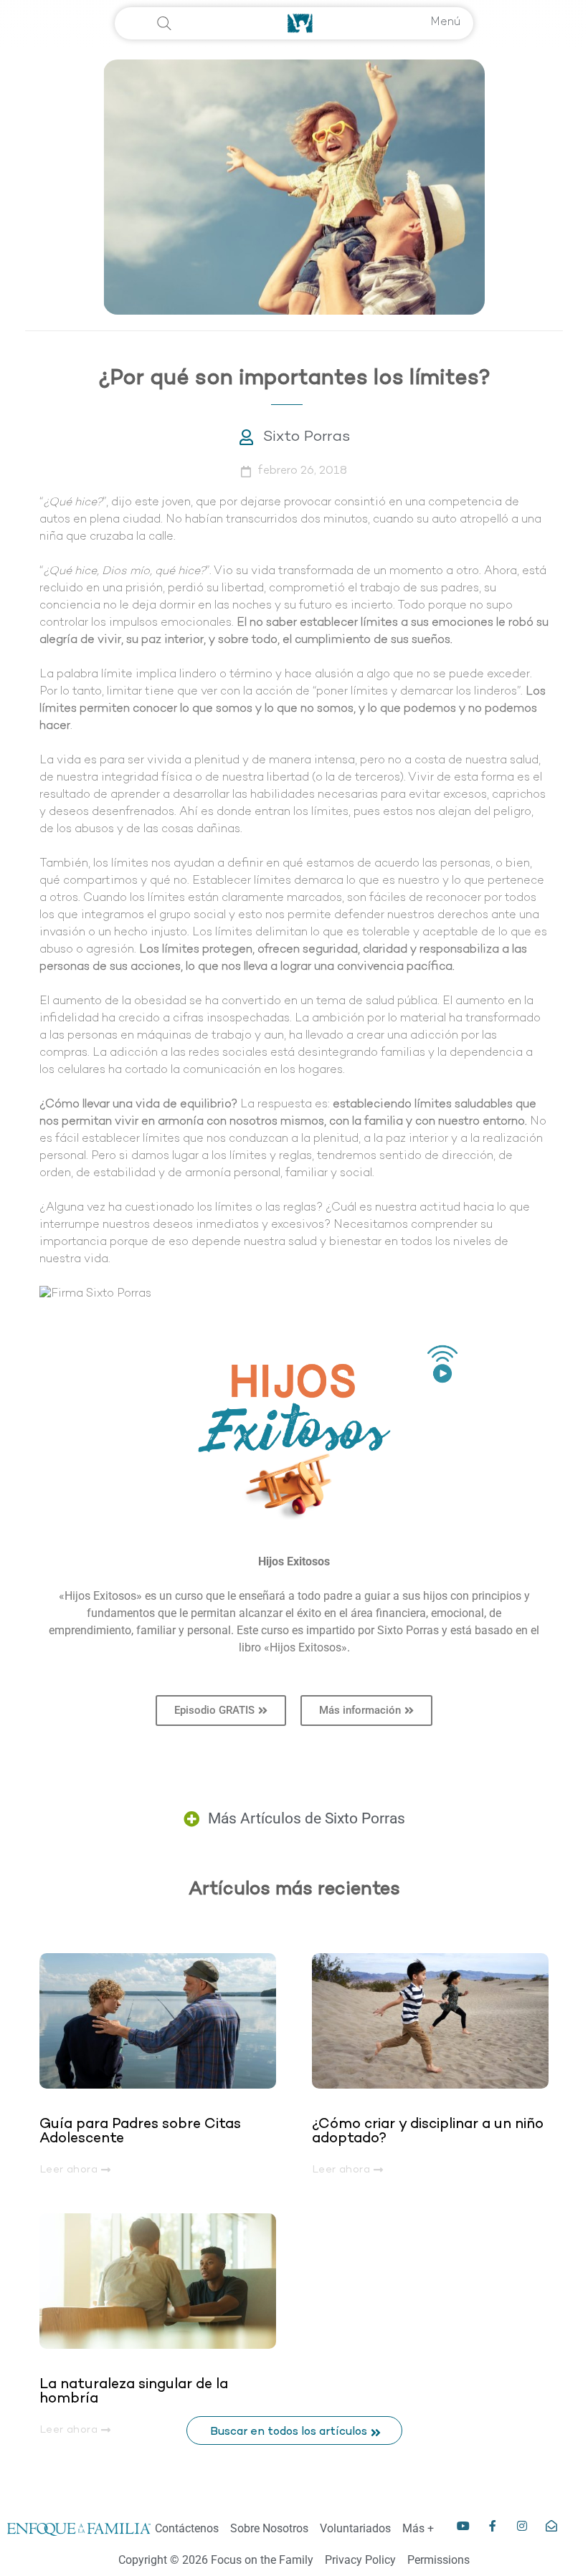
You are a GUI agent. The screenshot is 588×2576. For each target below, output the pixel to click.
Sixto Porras (307, 437)
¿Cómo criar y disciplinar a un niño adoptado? (428, 2132)
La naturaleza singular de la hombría (134, 2392)
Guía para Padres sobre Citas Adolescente (140, 2132)
